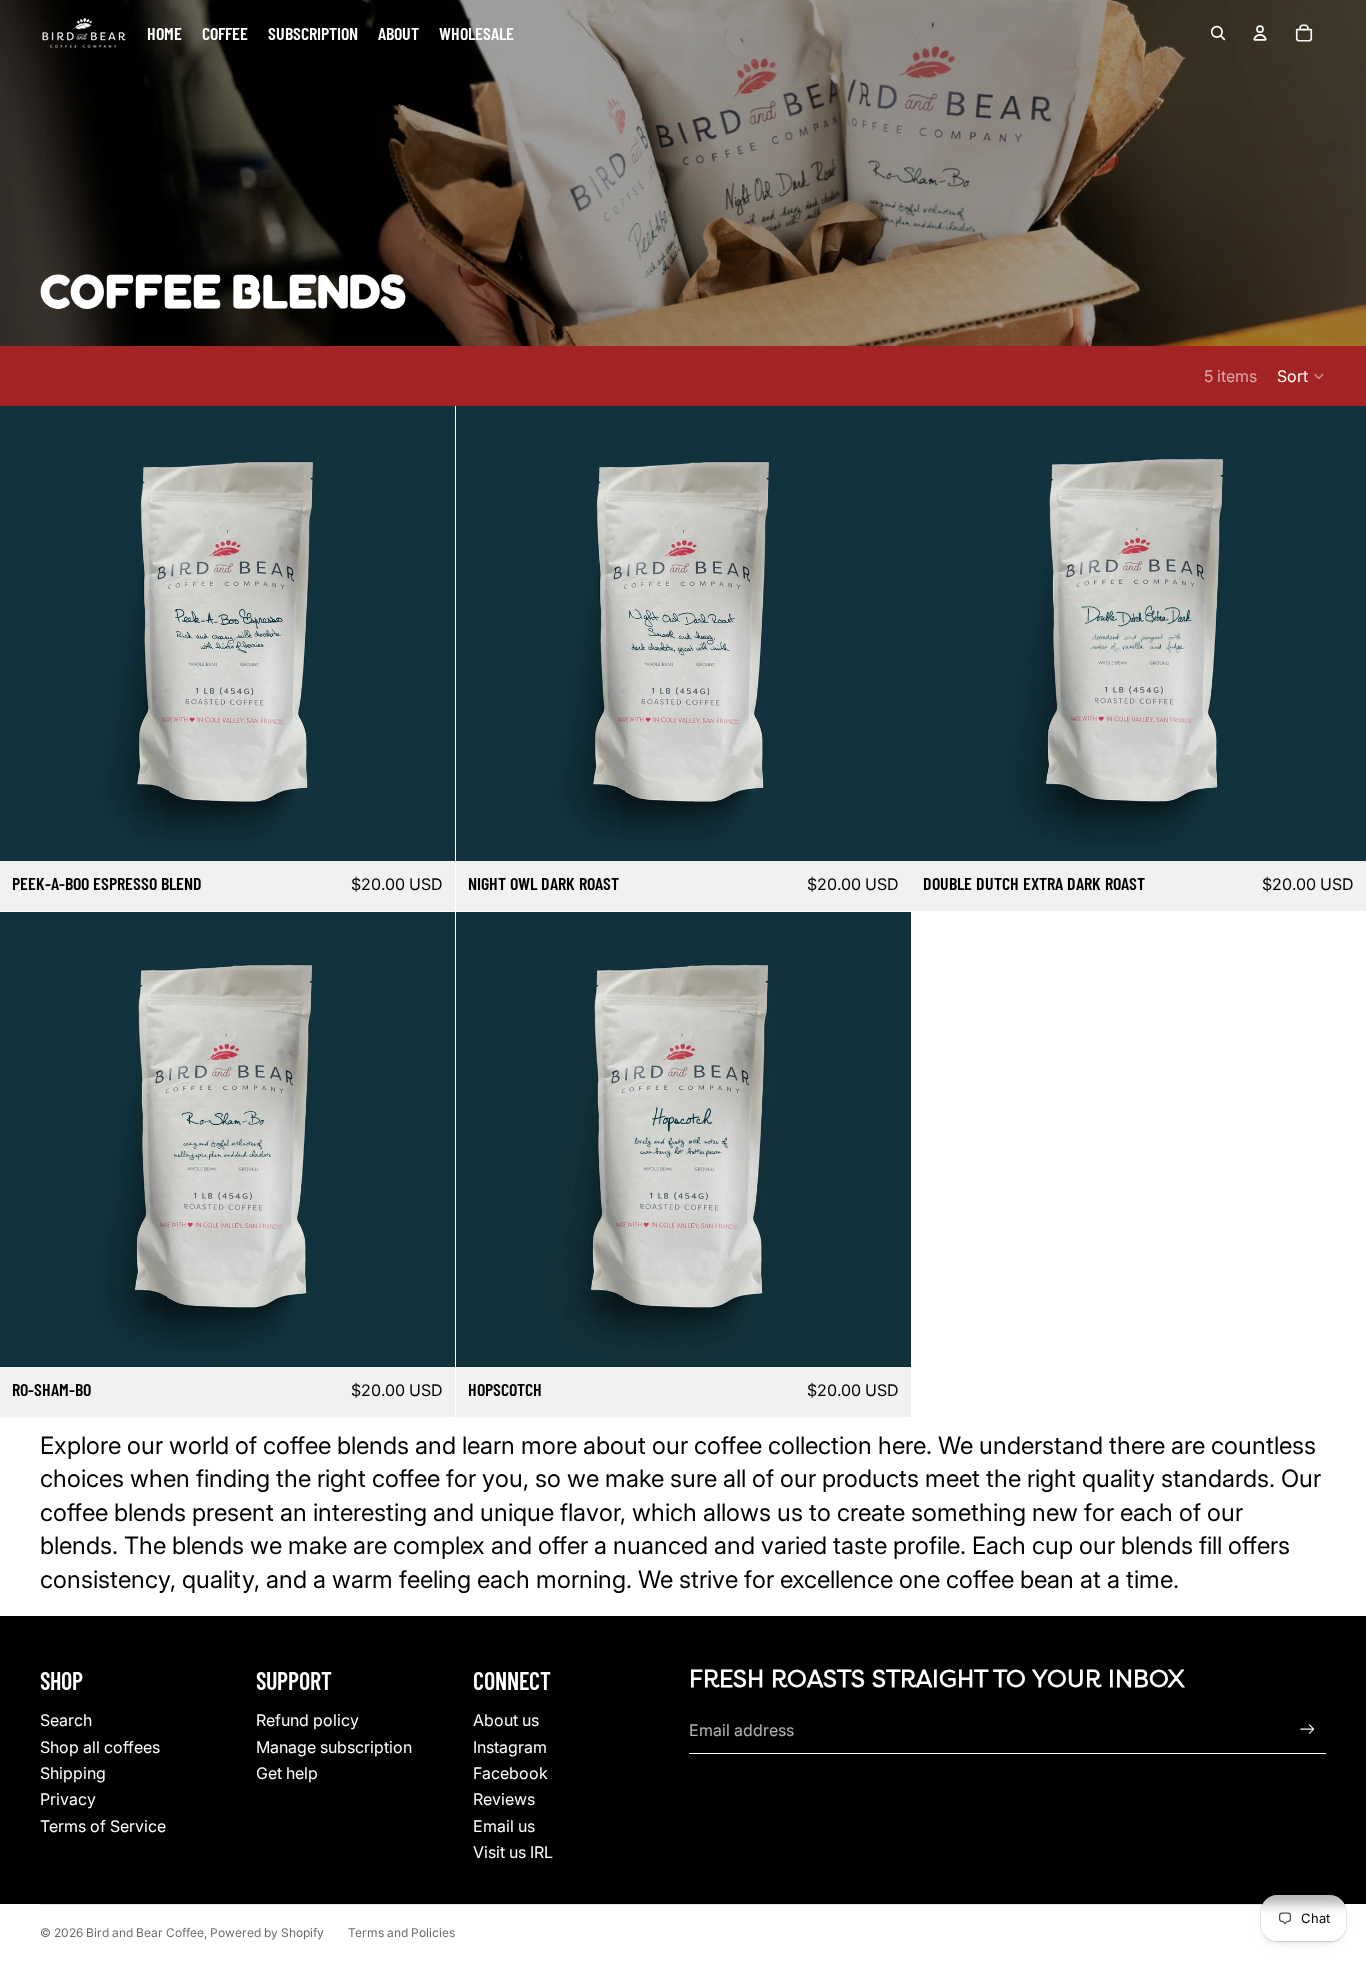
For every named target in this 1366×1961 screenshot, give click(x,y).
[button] (1301, 376)
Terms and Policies (401, 1932)
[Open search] (1218, 33)
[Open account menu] (1260, 33)
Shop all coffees (100, 1747)
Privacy (68, 1799)
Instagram (510, 1747)
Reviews (504, 1799)
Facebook (510, 1773)
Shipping (73, 1773)
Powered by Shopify (267, 1932)
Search (66, 1720)
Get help (287, 1773)
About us (506, 1720)
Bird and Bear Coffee (145, 1932)
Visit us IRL (513, 1852)
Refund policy (307, 1720)
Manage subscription (334, 1747)
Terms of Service (103, 1826)
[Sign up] (1307, 1729)
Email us (504, 1826)
